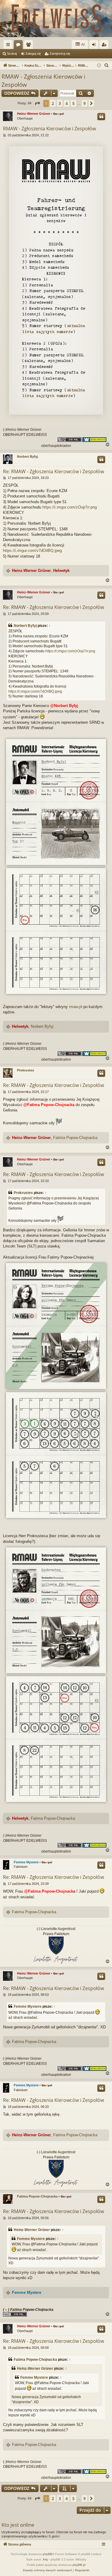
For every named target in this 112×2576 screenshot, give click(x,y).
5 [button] (73, 103)
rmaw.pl (76, 1007)
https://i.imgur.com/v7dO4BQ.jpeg (32, 551)
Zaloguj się (33, 54)
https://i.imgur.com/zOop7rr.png (70, 507)
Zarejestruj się (60, 54)
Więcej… (9, 46)
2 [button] (53, 103)
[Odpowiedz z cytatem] (101, 117)
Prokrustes (26, 1070)
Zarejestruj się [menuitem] (105, 46)
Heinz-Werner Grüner (34, 114)
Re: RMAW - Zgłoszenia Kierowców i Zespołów (53, 471)
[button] (37, 103)
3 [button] (60, 103)
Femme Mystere (26, 1862)
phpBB (47, 2554)
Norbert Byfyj (27, 456)
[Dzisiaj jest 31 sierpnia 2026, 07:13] (99, 66)
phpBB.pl (79, 2565)
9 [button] (85, 103)
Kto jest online (18, 2525)
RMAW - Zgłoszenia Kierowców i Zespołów (43, 81)
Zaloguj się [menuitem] (95, 46)
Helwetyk (61, 571)
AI (83, 45)
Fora (19, 46)
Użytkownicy (30, 46)
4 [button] (67, 103)
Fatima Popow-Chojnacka (75, 1138)
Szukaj (12, 54)
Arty (45, 2559)
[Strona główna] (56, 19)
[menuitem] (107, 65)
